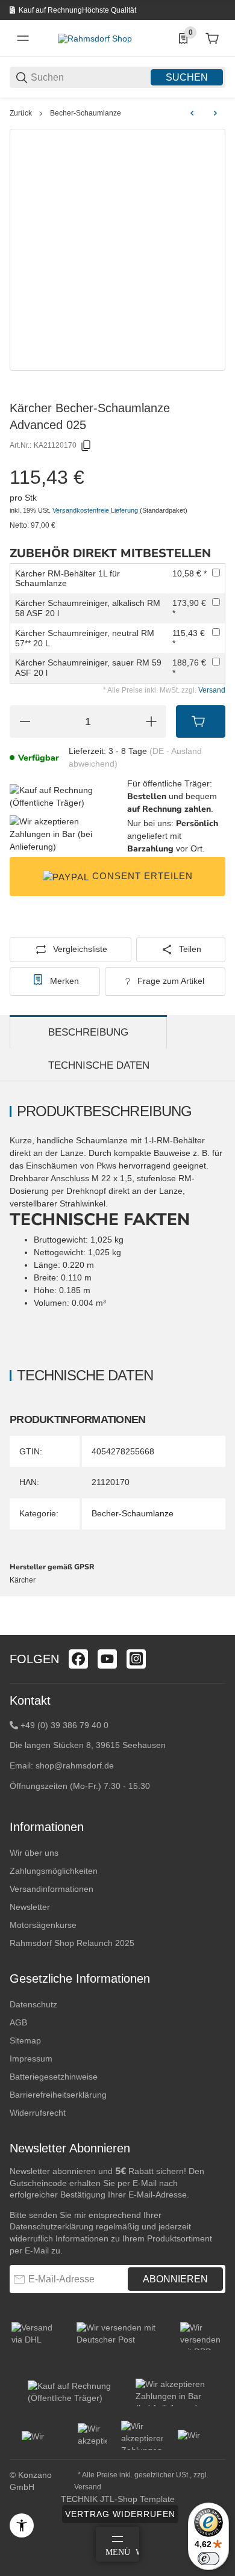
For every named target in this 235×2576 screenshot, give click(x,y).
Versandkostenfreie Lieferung (96, 510)
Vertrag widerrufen (120, 2514)
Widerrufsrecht (38, 2113)
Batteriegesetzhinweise (54, 2077)
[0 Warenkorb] (212, 39)
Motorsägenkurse (43, 1925)
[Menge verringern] (25, 721)
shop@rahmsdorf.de (75, 1765)
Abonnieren (175, 2279)
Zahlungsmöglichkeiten (54, 1871)
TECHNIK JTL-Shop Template (118, 2499)
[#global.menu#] (23, 39)
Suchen (187, 77)
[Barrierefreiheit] (22, 2525)
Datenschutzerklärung (52, 2226)
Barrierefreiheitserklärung (58, 2095)
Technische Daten (99, 1065)
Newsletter (30, 1907)
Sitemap (25, 2040)
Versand (212, 690)
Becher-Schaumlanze (86, 113)
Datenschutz (33, 2004)
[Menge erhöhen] (151, 721)
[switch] (208, 2559)
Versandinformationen (52, 1889)
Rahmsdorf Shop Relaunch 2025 (72, 1943)
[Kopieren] (86, 446)
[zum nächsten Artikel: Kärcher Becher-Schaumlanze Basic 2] (215, 113)
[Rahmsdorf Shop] (95, 38)
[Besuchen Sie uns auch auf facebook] (78, 1659)
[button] (216, 1630)
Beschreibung (88, 1032)
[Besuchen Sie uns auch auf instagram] (136, 1659)
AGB (18, 2022)
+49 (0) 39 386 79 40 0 (64, 1725)
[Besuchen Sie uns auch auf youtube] (107, 1659)
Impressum (31, 2059)
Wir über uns (34, 1853)
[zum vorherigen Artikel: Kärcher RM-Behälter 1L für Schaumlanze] (192, 113)
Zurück (21, 113)
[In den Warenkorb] (201, 721)
